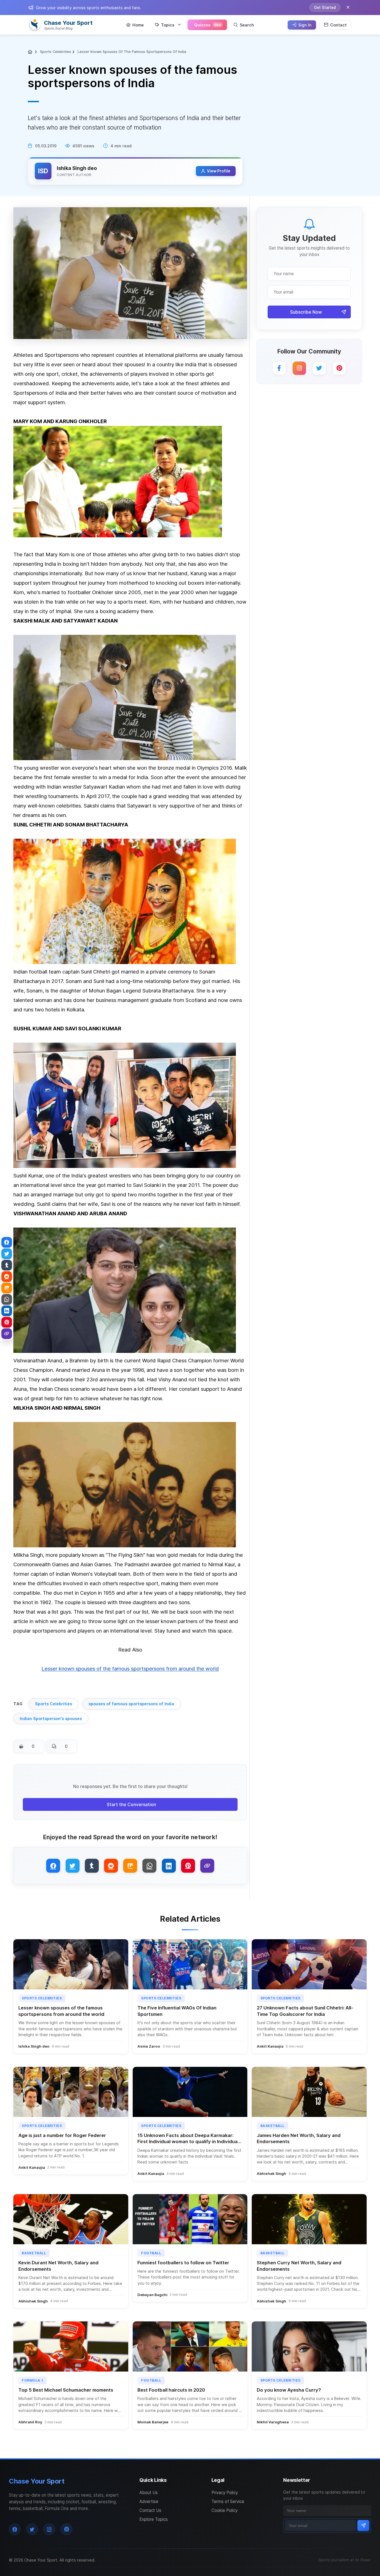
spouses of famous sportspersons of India (131, 1704)
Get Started (325, 8)
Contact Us (150, 2510)
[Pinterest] (339, 368)
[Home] (31, 52)
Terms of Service (228, 2501)
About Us (149, 2493)
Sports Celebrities (56, 52)
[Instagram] (299, 368)
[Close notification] (348, 8)
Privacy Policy (225, 2493)
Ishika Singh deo (77, 168)
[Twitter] (319, 368)
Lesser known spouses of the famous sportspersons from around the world (130, 1668)
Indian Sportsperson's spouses (51, 1718)
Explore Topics (154, 2519)
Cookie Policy (224, 2510)
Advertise (149, 2501)
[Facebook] (279, 368)
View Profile (219, 171)
